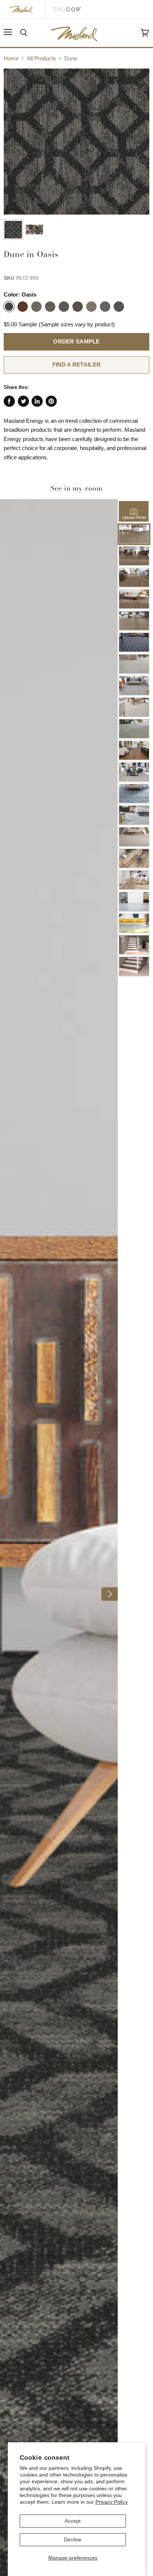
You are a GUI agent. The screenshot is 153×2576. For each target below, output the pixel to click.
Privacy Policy (112, 2502)
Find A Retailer (76, 365)
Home (11, 58)
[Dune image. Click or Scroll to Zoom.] (76, 142)
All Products (41, 58)
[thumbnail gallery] (13, 230)
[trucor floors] (67, 9)
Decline (73, 2539)
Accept (73, 2521)
